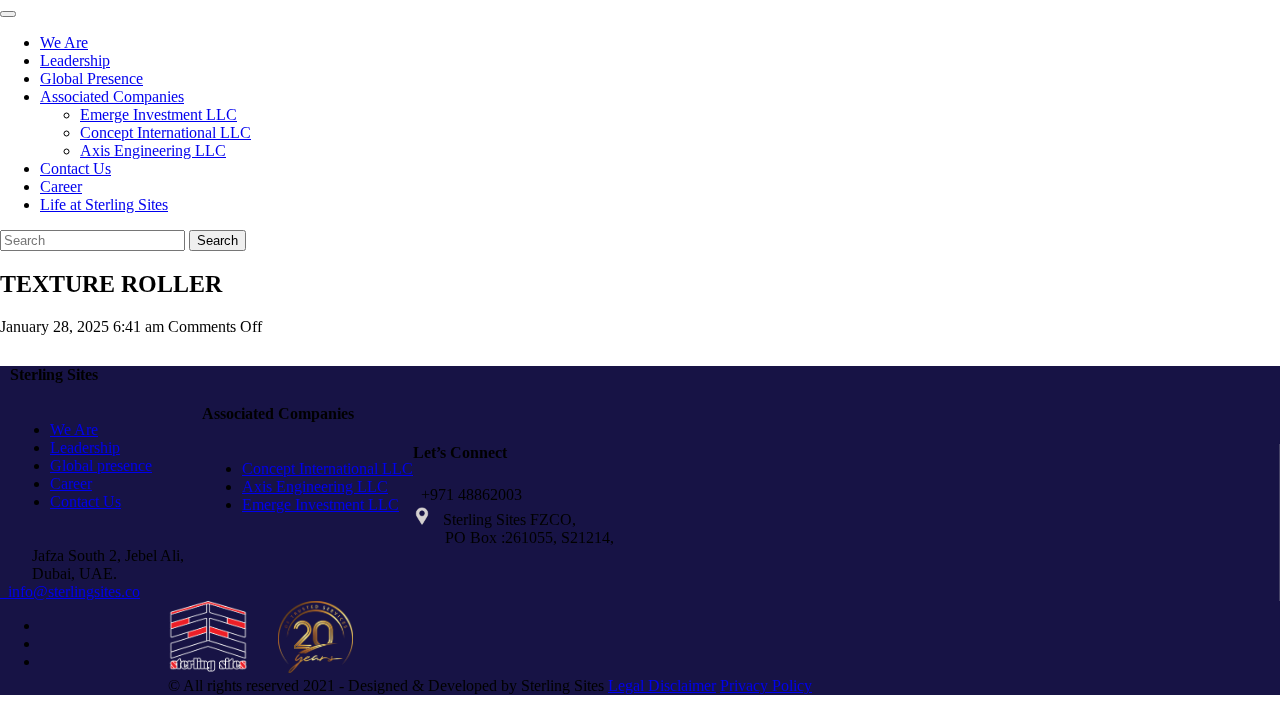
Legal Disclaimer (662, 685)
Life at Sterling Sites (104, 204)
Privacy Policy (766, 685)
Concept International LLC (165, 132)
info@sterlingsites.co (70, 591)
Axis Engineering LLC (153, 150)
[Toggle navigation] (8, 14)
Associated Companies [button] (112, 96)
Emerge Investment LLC (158, 114)
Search (217, 240)
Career (61, 186)
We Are (64, 42)
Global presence (101, 465)
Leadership (75, 60)
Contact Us (75, 168)
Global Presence (91, 78)
